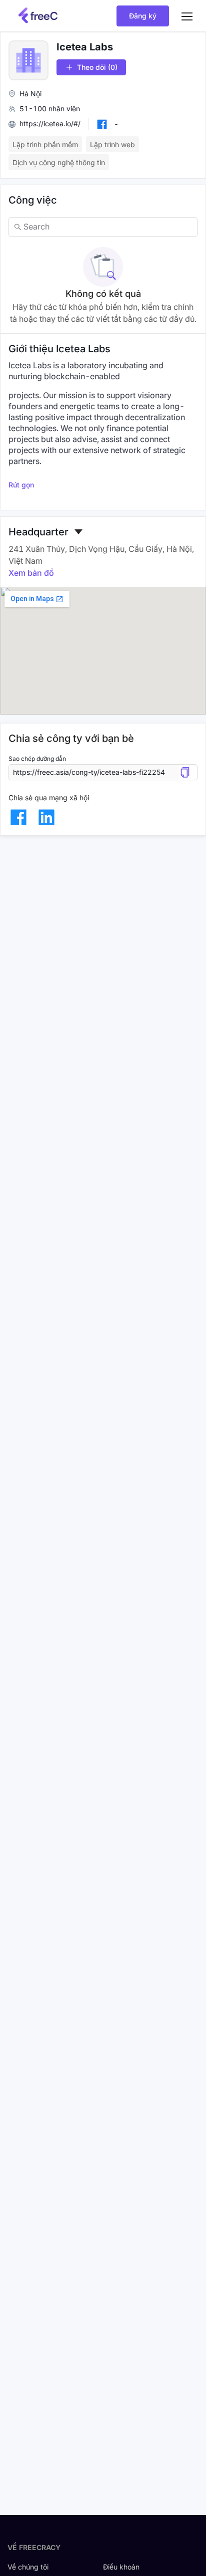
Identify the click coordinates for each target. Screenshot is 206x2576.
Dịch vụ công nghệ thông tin (59, 162)
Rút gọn (21, 485)
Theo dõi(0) (97, 67)
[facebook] (18, 817)
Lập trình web (112, 144)
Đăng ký (143, 16)
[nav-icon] (187, 16)
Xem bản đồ (31, 573)
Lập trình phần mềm (45, 144)
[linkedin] (46, 817)
